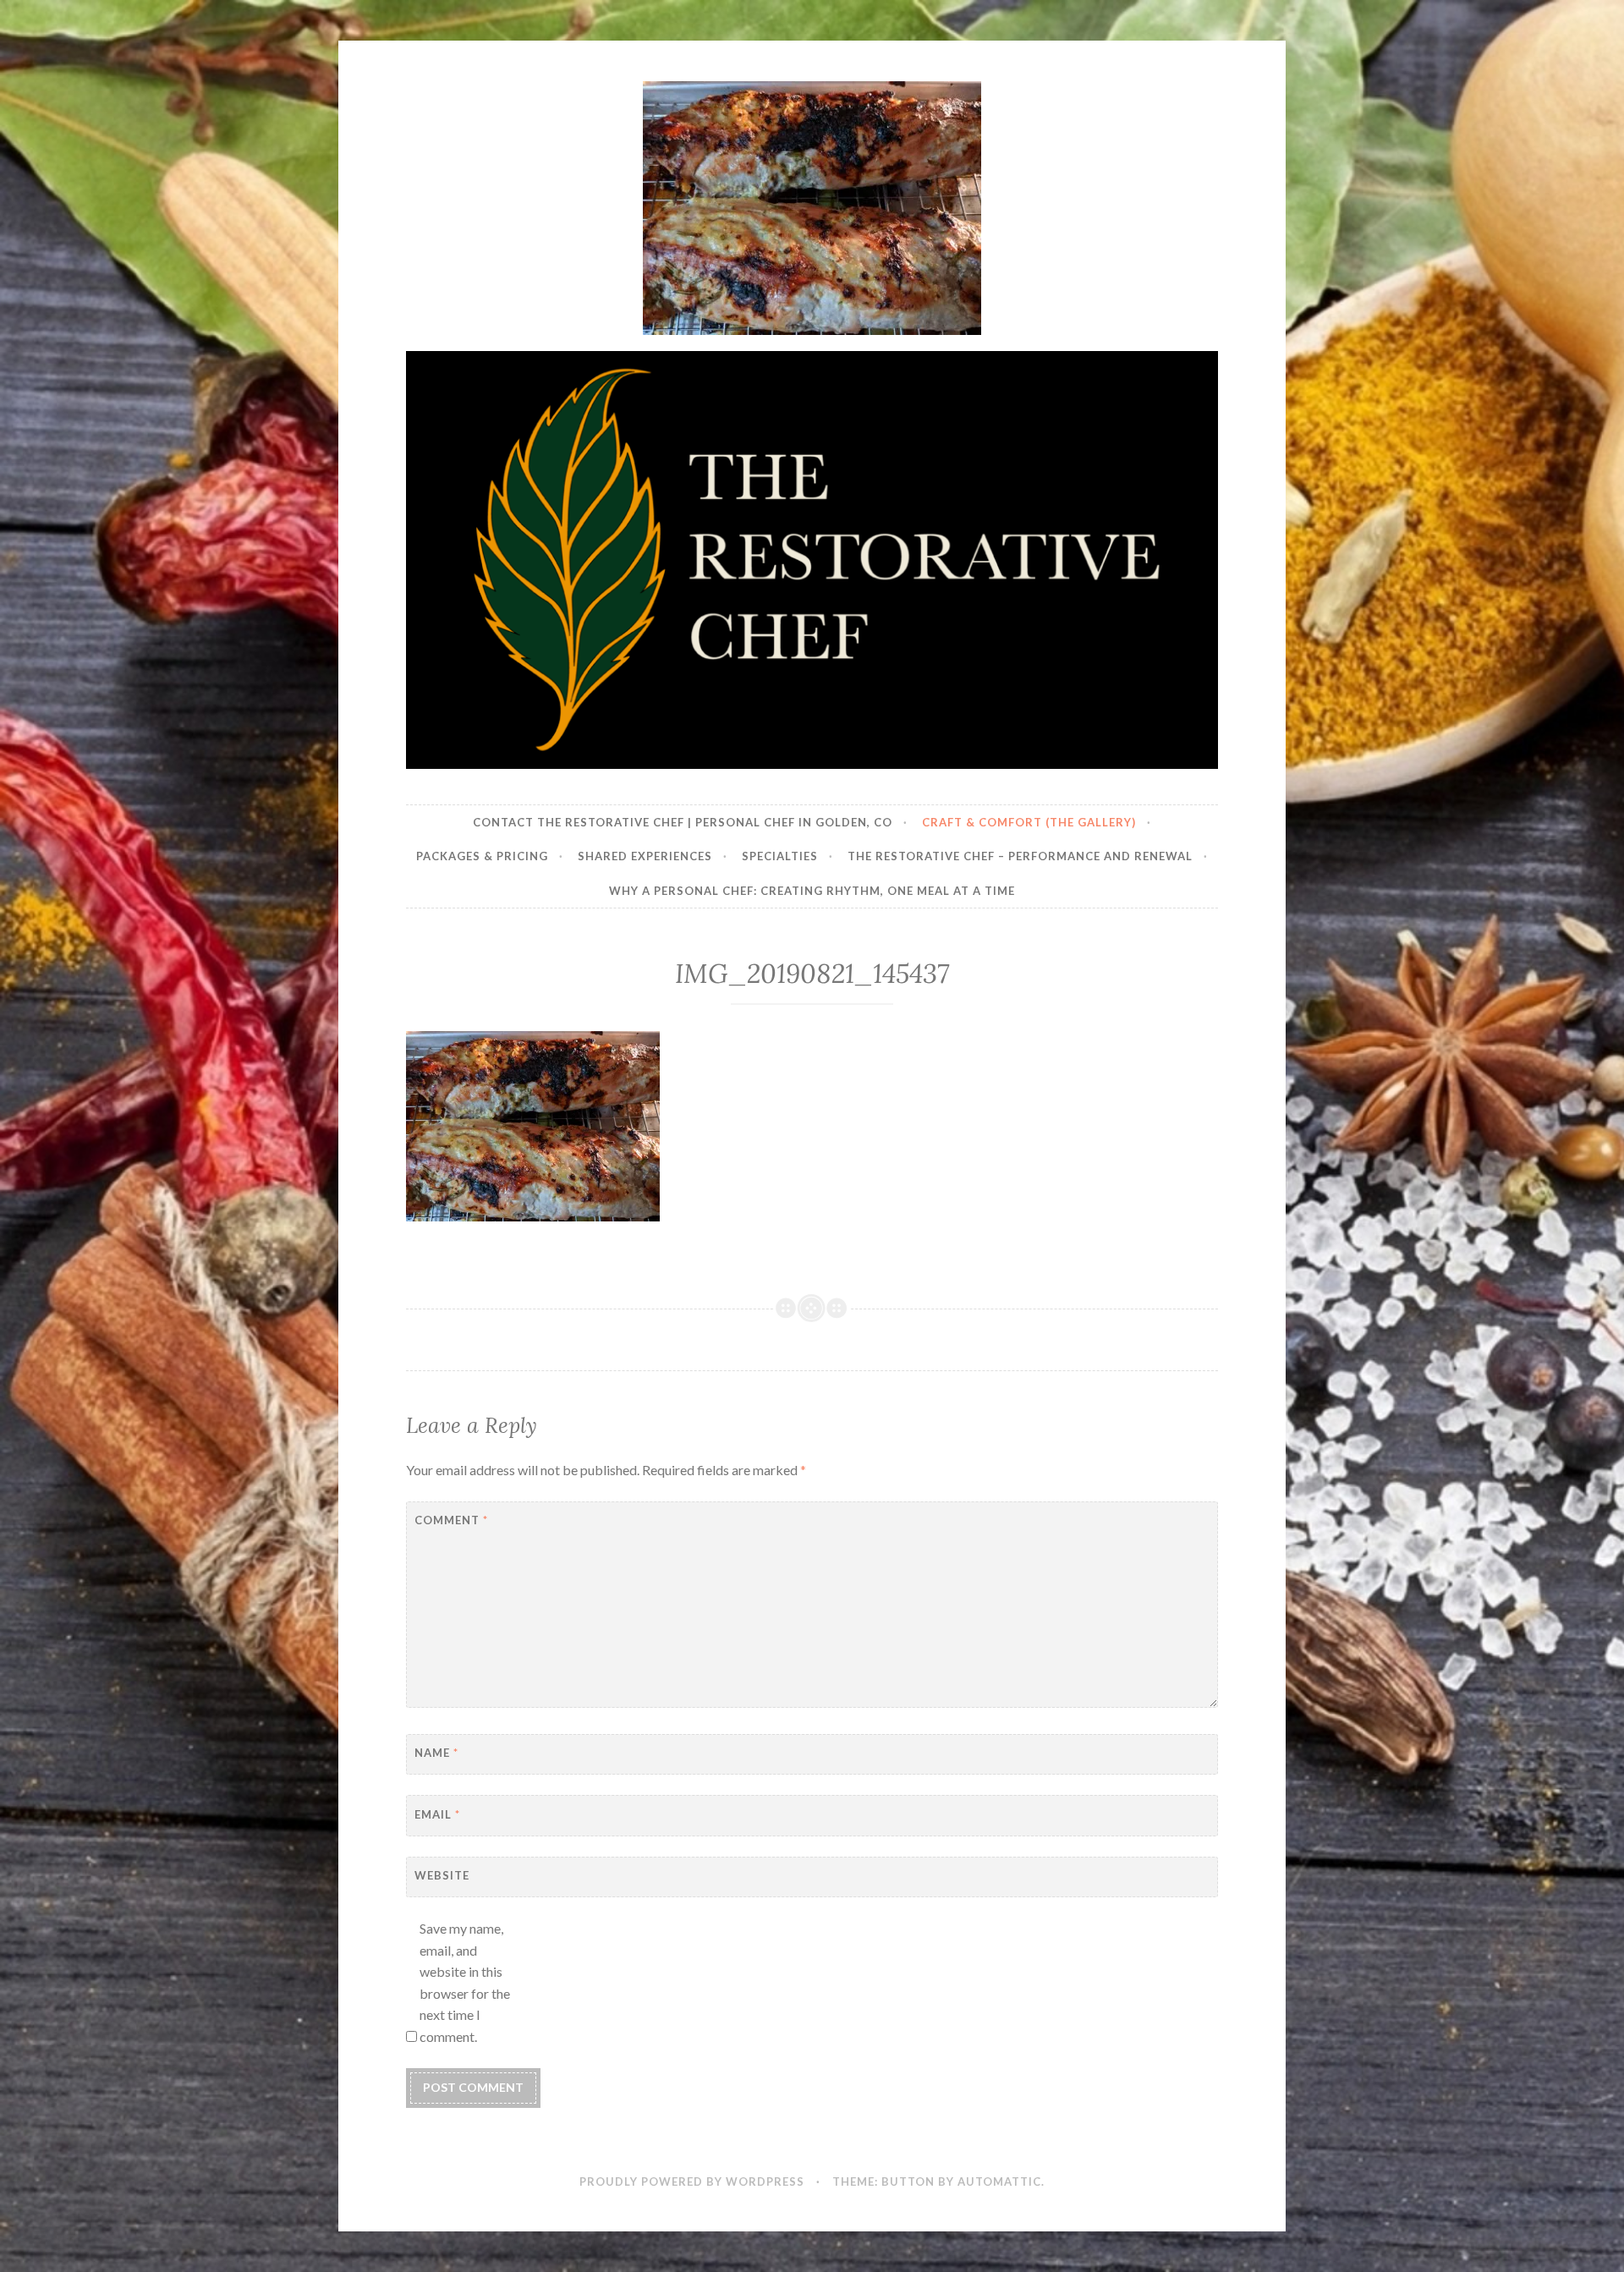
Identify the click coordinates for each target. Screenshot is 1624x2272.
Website (442, 1875)
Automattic (999, 2181)
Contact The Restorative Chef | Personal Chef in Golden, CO (683, 822)
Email (437, 1814)
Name (436, 1753)
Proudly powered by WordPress (692, 2181)
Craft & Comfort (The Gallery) (1029, 822)
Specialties (780, 856)
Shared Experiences (645, 856)
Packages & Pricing (482, 856)
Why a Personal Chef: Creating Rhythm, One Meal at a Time (812, 891)
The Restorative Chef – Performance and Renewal (1020, 856)
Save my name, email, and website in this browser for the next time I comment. (465, 1982)
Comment (451, 1520)
